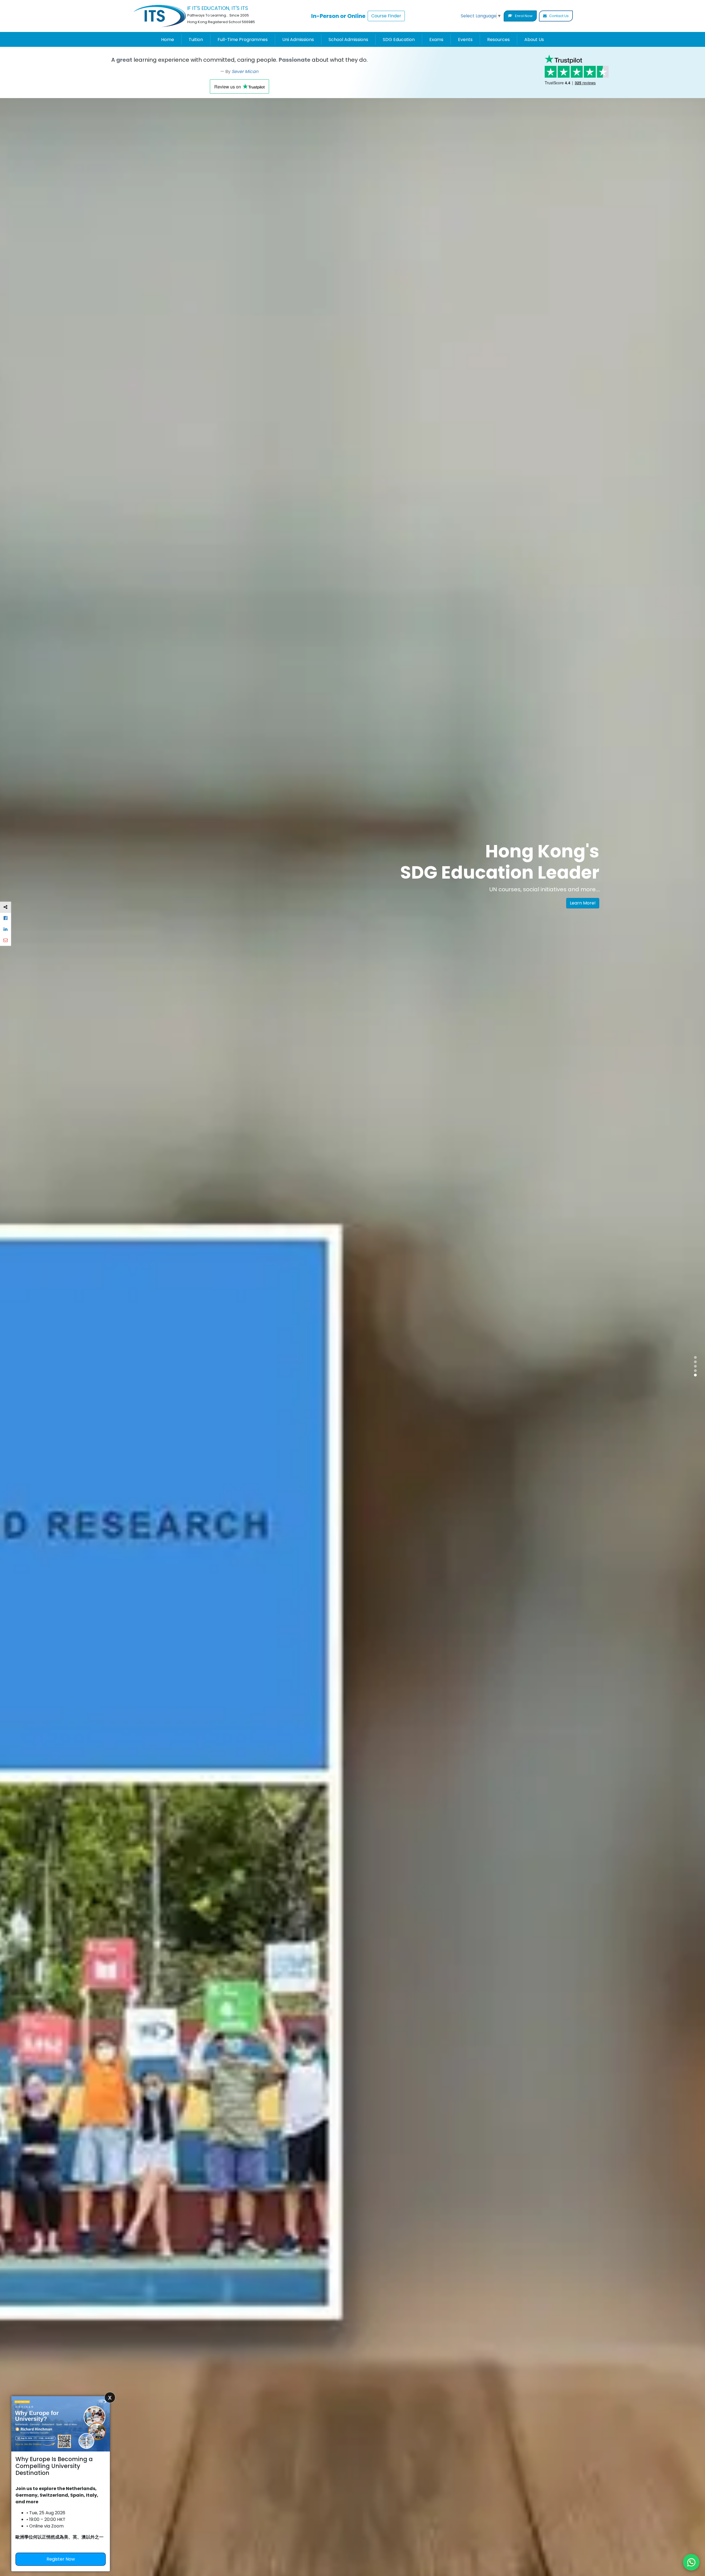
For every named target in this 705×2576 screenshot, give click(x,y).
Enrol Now (523, 16)
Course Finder (386, 16)
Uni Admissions (298, 40)
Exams (436, 40)
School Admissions (348, 40)
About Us (534, 40)
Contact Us (558, 16)
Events (465, 40)
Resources (498, 40)
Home (168, 40)
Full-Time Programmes (243, 40)
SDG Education (399, 40)
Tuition (196, 40)
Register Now (61, 2559)
